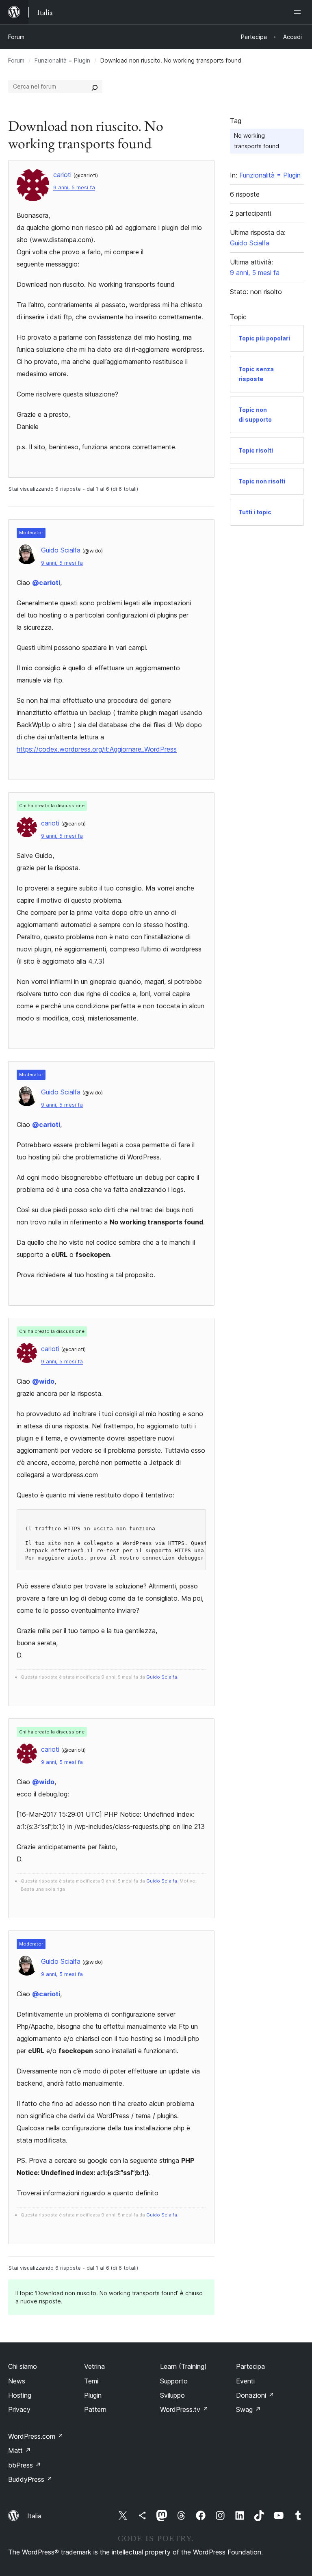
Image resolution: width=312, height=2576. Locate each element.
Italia (34, 2516)
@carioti (46, 583)
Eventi (245, 2381)
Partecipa (250, 2366)
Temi (91, 2381)
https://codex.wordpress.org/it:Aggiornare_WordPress (97, 749)
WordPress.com (36, 2436)
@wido (43, 1381)
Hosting (20, 2395)
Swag (248, 2409)
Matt (19, 2450)
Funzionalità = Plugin (62, 60)
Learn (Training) (183, 2366)
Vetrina (94, 2366)
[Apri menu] (299, 12)
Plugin (93, 2395)
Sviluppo (172, 2395)
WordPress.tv (184, 2409)
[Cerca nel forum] (95, 87)
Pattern (95, 2409)
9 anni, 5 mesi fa (74, 187)
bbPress (25, 2465)
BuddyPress (30, 2479)
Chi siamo (23, 2366)
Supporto (174, 2381)
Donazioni (255, 2395)
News (17, 2381)
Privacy (19, 2409)
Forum (16, 37)
